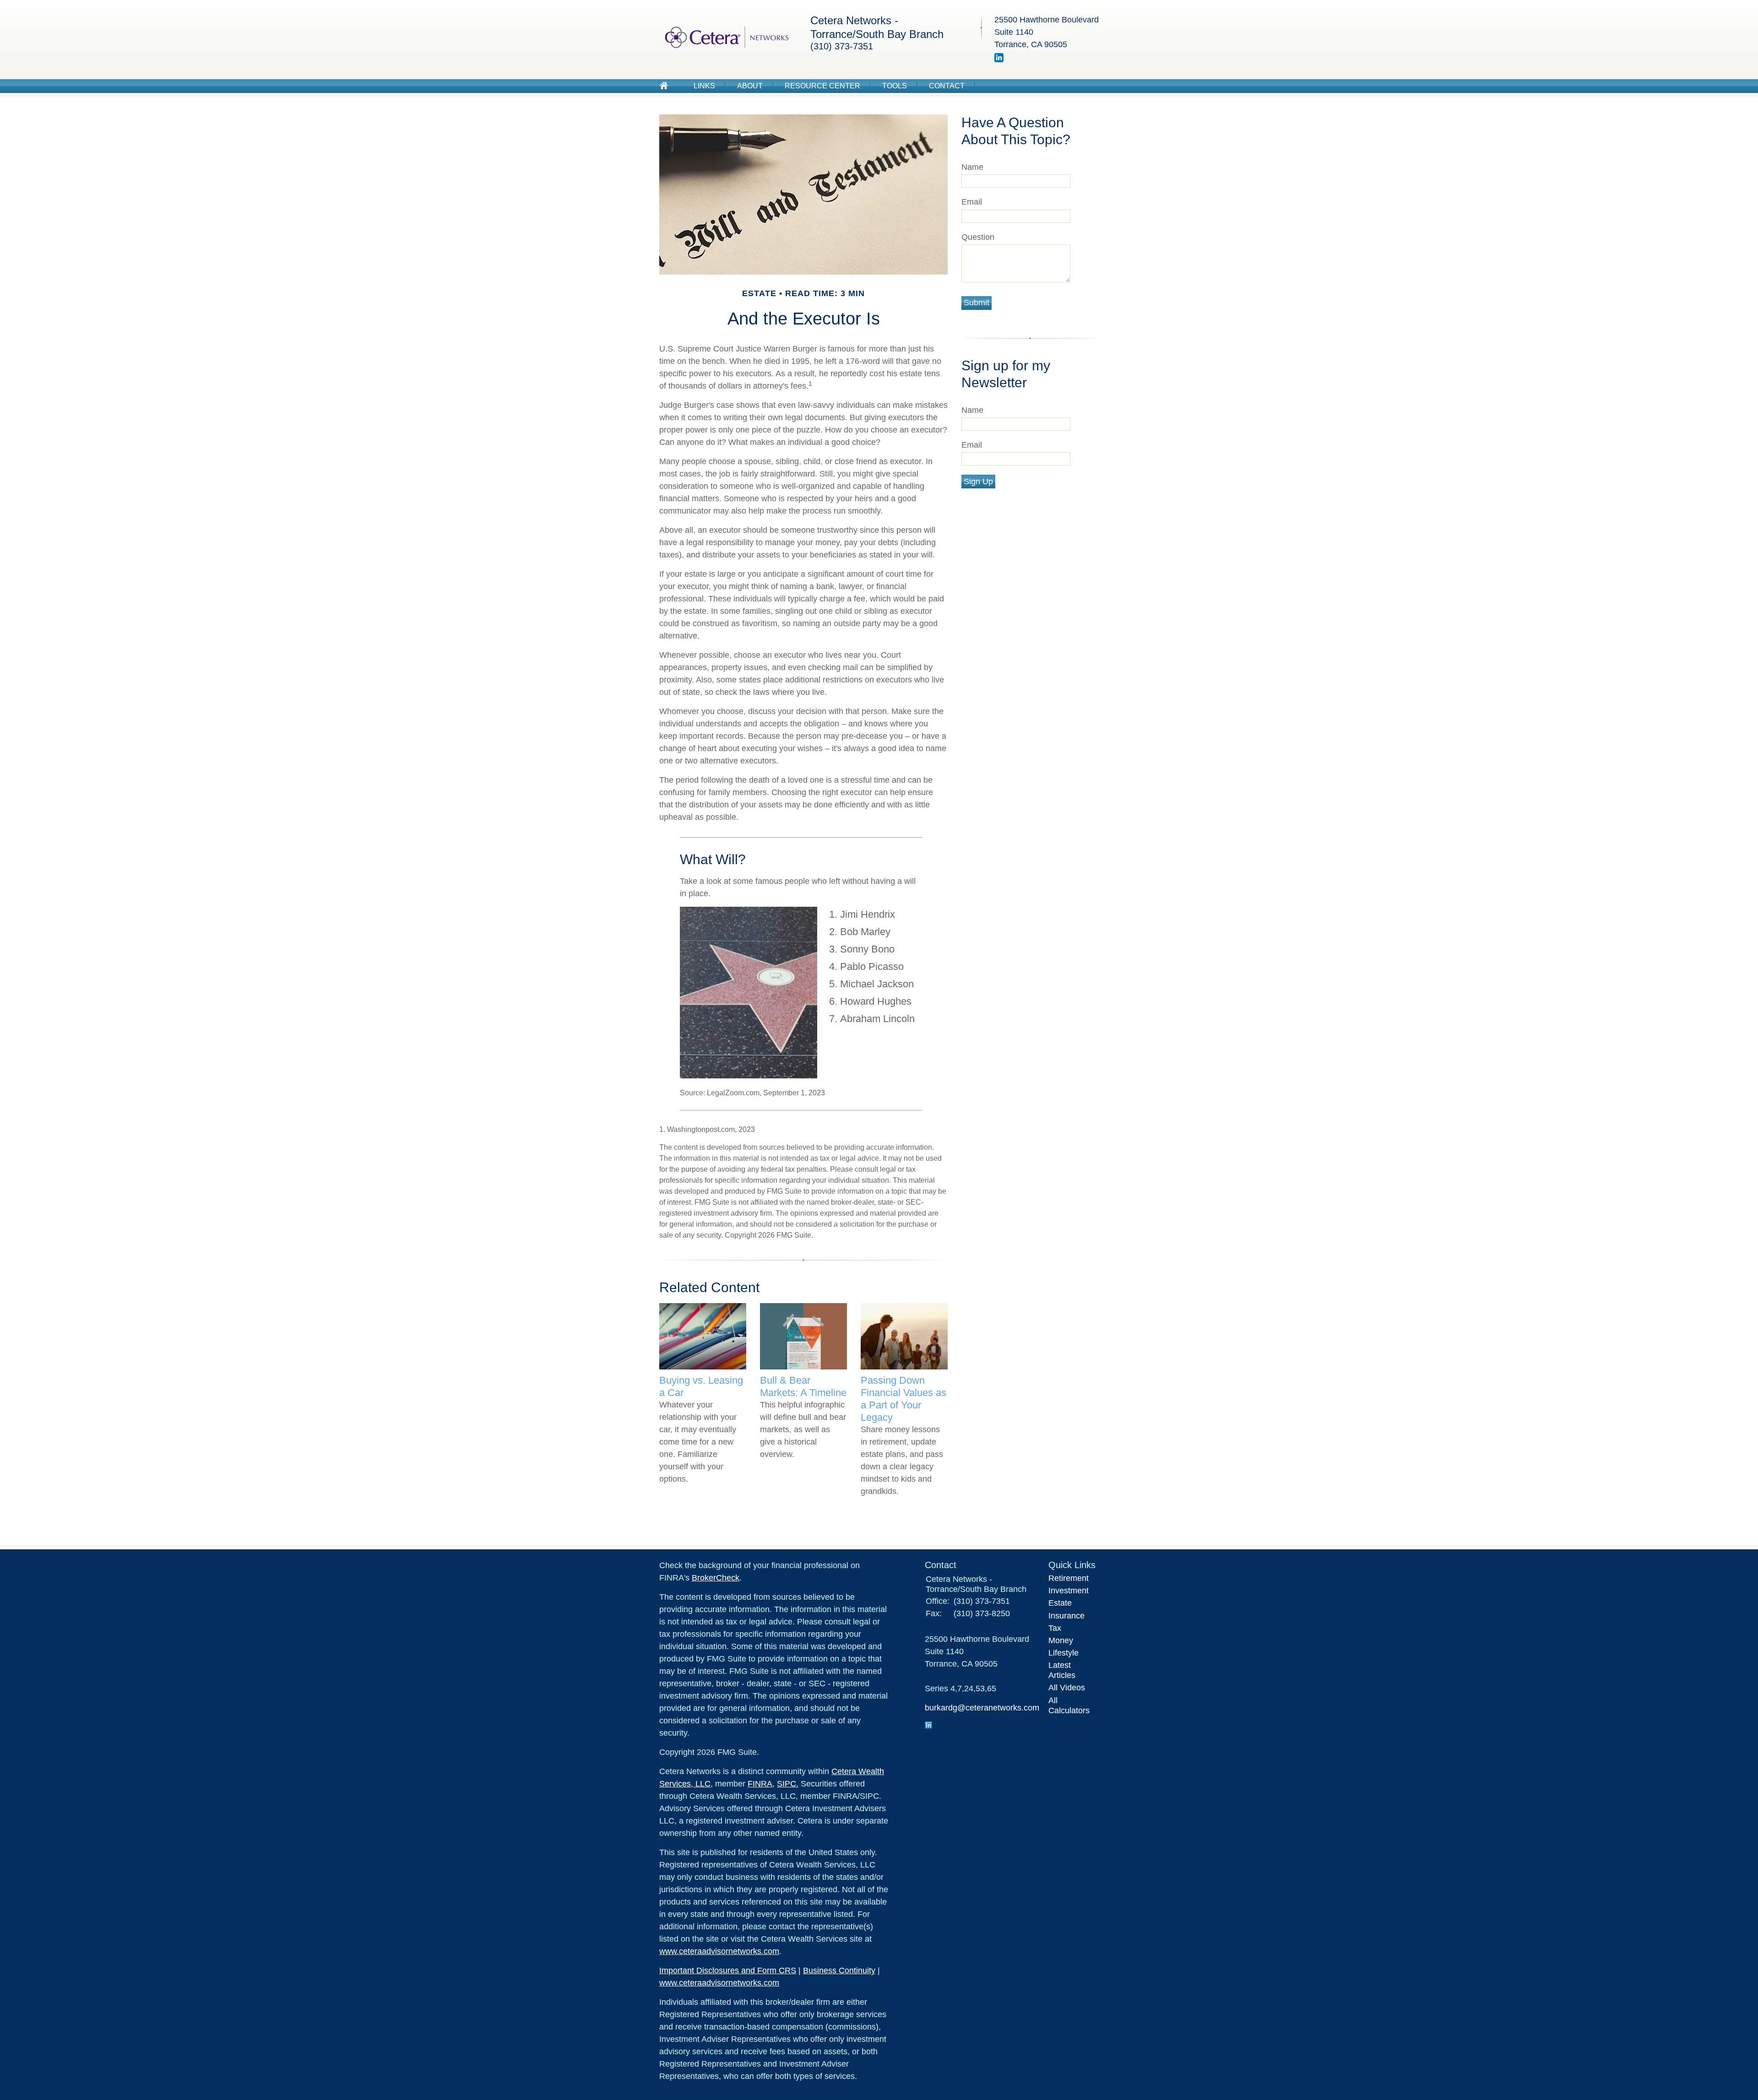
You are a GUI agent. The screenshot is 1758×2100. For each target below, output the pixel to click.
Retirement (1069, 1578)
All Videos (1067, 1688)
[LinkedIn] (999, 60)
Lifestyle (1063, 1653)
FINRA (760, 1784)
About (750, 86)
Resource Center (822, 86)
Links (704, 86)
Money (1061, 1640)
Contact (947, 86)
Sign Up (978, 482)
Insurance (1066, 1616)
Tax (1055, 1628)
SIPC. (788, 1784)
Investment (1069, 1591)
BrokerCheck (716, 1578)
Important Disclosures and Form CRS (728, 1970)
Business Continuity (839, 1970)
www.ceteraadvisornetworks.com (719, 1951)
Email (972, 202)
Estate (1060, 1603)
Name (972, 167)
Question (978, 237)
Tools (895, 86)
